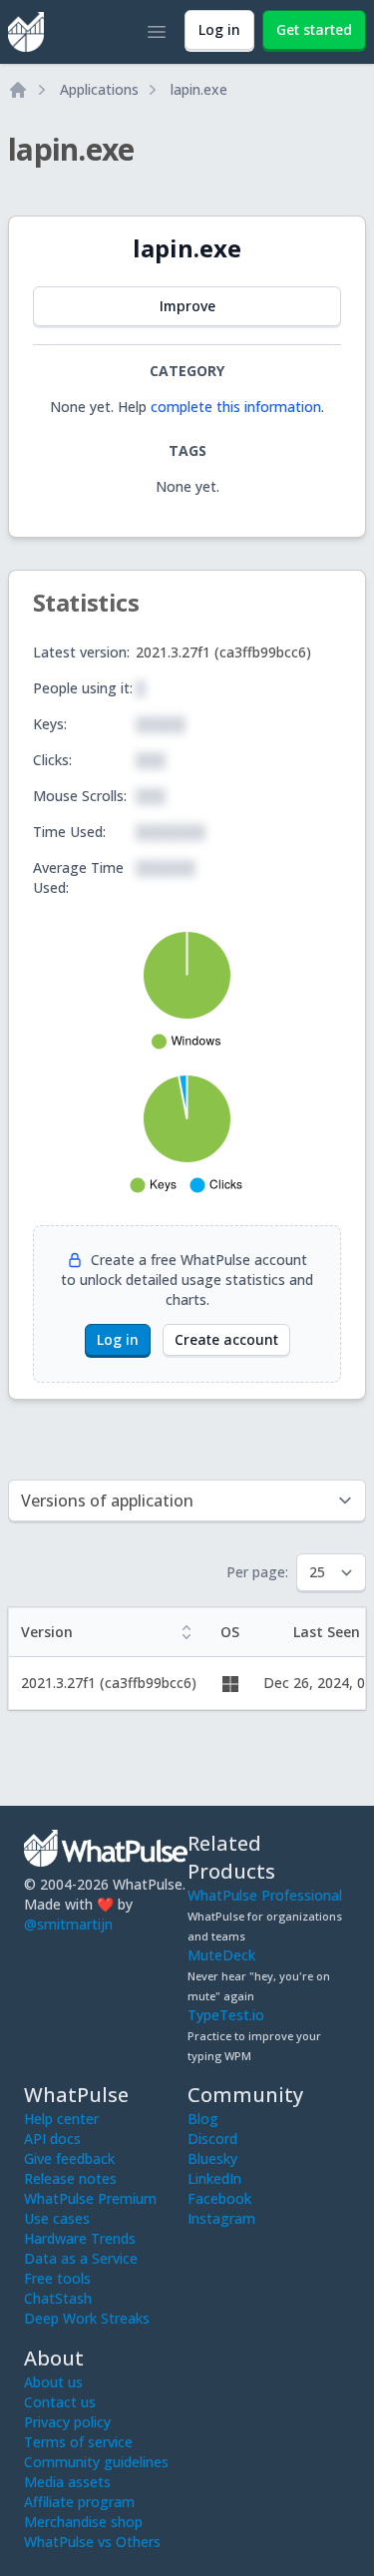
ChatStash (58, 2298)
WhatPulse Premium (90, 2198)
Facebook (219, 2198)
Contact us (60, 2402)
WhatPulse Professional (265, 1895)
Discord (212, 2139)
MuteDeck (221, 1955)
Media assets (67, 2482)
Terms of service (78, 2442)
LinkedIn (214, 2178)
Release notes (70, 2178)
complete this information (236, 407)
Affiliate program (79, 2502)
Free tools (57, 2278)
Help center (61, 2119)
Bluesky (212, 2158)
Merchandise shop (83, 2522)
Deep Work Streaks (87, 2318)
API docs (52, 2139)
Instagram (221, 2218)
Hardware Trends (80, 2238)
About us (53, 2382)
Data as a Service (81, 2258)
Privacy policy (67, 2422)
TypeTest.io (226, 2015)
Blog (203, 2119)
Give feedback (69, 2158)
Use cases (57, 2218)
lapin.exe (199, 89)
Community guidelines (96, 2462)
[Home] (18, 90)
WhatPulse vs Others (92, 2542)
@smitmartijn (68, 1924)
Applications (99, 89)
